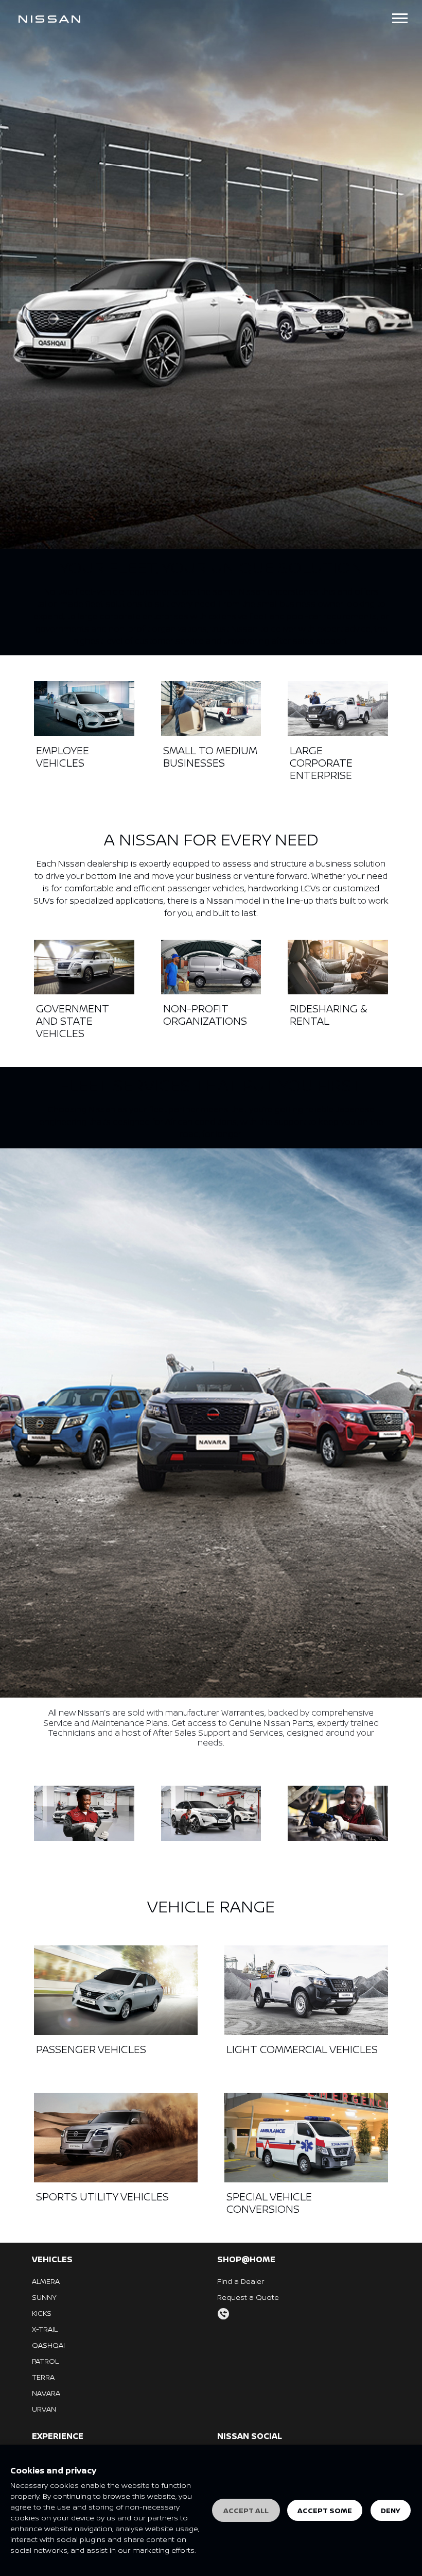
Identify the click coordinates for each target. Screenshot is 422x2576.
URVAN (44, 2409)
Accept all (246, 2510)
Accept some (325, 2510)
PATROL (45, 2361)
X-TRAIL (45, 2329)
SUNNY (44, 2297)
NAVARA (46, 2393)
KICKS (42, 2313)
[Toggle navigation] (400, 18)
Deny (391, 2510)
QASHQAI (48, 2345)
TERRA (43, 2377)
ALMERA (46, 2281)
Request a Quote (248, 2297)
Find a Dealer (241, 2281)
